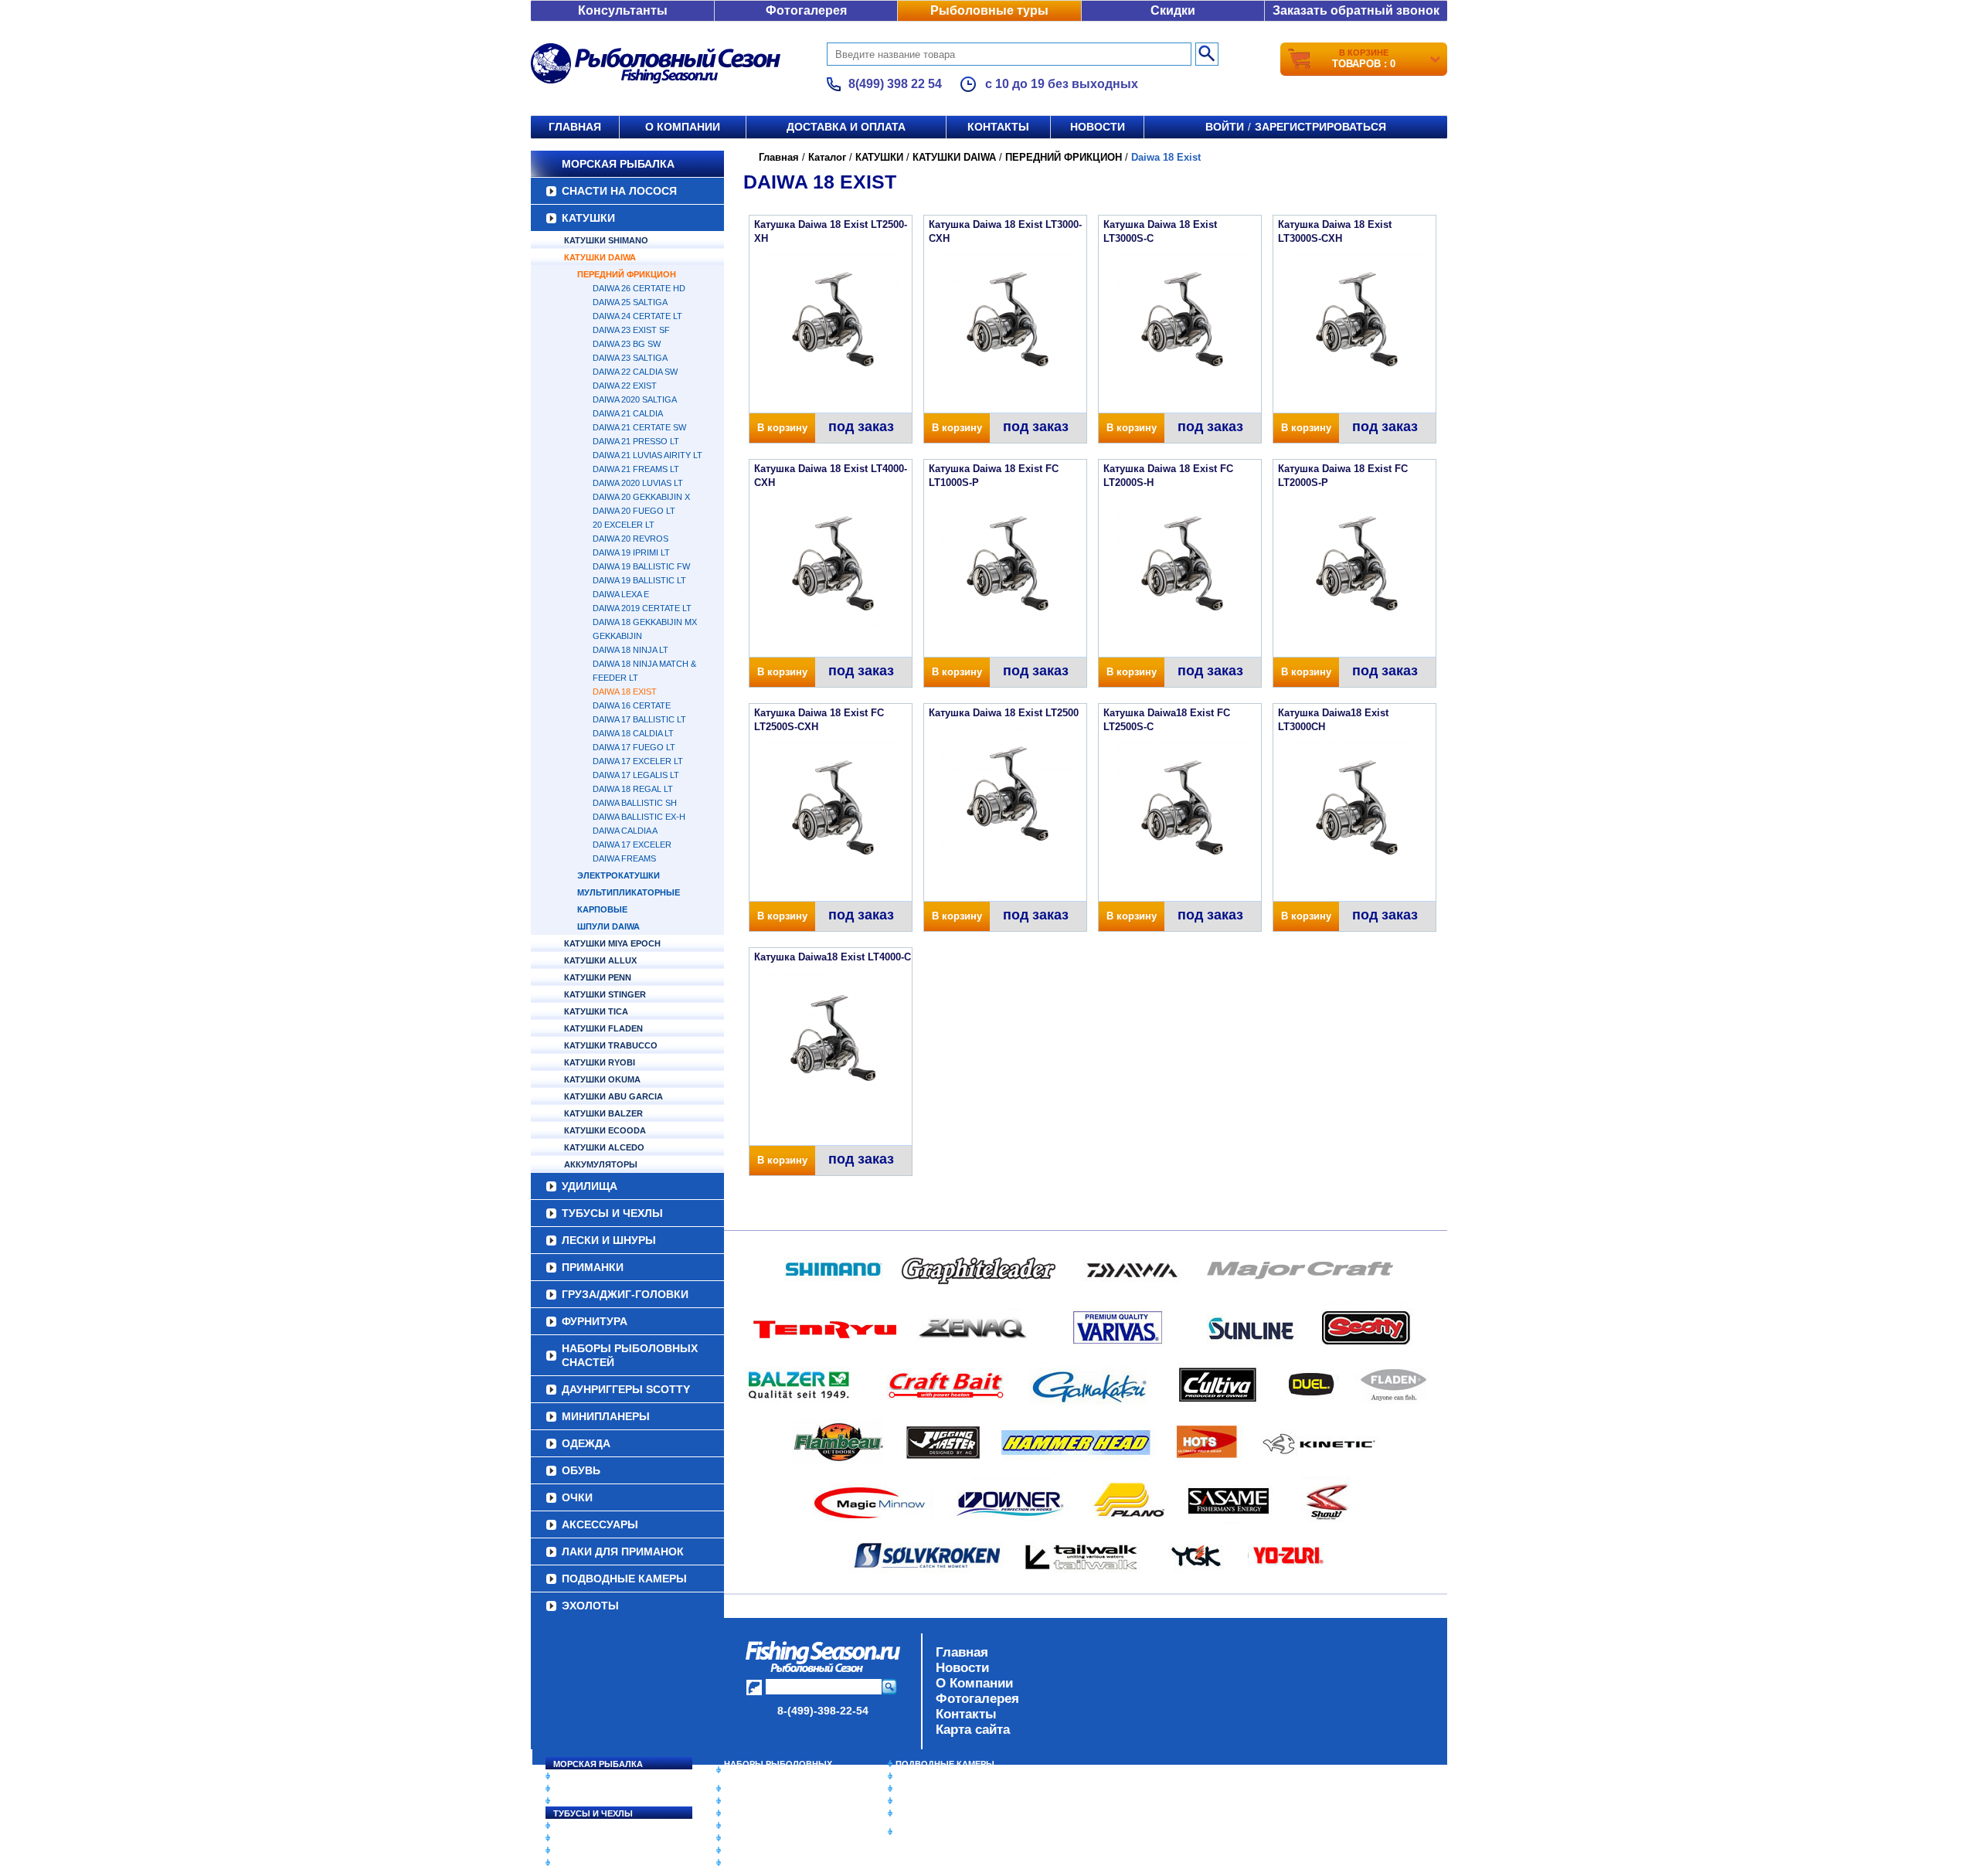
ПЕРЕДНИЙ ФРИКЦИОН (627, 274)
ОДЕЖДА (586, 1443)
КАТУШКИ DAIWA (600, 257)
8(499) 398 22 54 (895, 84)
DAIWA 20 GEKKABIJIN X (641, 497)
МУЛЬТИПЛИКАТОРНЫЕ (629, 892)
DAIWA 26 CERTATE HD (639, 288)
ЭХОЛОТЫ (590, 1606)
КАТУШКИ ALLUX (600, 960)
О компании (683, 127)
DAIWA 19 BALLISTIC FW (641, 566)
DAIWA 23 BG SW (627, 344)
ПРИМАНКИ (593, 1267)
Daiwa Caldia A (625, 831)
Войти (1225, 127)
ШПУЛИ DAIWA (608, 926)
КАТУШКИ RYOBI (600, 1062)
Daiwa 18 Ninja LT (630, 650)
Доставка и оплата (846, 127)
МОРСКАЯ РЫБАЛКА (618, 164)
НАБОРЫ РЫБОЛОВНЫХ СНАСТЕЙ (630, 1355)
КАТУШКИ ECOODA (605, 1130)
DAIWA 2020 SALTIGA (635, 399)
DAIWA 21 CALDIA (628, 413)
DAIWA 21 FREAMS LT (636, 469)
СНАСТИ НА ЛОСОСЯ (619, 191)
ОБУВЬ (581, 1470)
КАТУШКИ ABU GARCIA (613, 1096)
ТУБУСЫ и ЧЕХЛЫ (612, 1213)
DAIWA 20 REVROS (630, 539)
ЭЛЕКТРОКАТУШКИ (619, 875)
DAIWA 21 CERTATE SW (639, 427)
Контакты (998, 127)
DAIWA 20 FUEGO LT (634, 511)
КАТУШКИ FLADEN (603, 1028)
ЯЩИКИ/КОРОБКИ (934, 1813)
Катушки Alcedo (604, 1147)
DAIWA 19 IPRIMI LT (631, 552)
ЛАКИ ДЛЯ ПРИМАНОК (623, 1551)
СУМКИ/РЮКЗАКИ (933, 1801)
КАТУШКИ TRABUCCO (611, 1045)
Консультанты (623, 10)
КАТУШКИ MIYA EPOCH (612, 943)
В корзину (782, 428)
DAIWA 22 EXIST (625, 386)
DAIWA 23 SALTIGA (630, 358)
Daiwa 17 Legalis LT (636, 775)
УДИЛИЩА (590, 1186)
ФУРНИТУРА (595, 1321)
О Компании (974, 1683)
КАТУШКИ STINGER (605, 994)
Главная (575, 127)
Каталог (827, 157)
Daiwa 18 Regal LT (633, 789)
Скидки (1173, 10)
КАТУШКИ (588, 218)
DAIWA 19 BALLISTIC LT (639, 580)
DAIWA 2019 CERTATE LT (642, 608)
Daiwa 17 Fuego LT (634, 747)
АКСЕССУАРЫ (600, 1524)
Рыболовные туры (989, 10)
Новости (1098, 127)
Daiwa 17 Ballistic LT (639, 719)
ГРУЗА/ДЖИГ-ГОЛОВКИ (625, 1294)
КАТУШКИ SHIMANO (606, 240)
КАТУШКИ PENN (598, 977)
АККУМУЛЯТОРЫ (601, 1164)
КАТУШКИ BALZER (603, 1113)
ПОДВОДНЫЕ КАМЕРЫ (624, 1579)
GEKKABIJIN (617, 636)
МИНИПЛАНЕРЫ (606, 1416)
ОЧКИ (577, 1497)
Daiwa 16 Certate (632, 705)
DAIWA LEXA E (621, 594)
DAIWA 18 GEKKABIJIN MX (645, 622)
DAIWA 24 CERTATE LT (637, 316)
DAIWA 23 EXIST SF (631, 330)
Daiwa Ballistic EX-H (639, 817)
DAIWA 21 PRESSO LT (636, 441)
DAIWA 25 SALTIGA (630, 302)
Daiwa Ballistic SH (635, 803)
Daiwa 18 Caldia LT (633, 733)
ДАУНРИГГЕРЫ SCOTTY (626, 1389)
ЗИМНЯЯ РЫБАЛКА (937, 1789)
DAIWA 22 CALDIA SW (635, 372)
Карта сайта (973, 1730)
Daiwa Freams (624, 858)
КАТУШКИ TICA (596, 1011)
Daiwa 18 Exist (625, 692)
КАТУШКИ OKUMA (602, 1079)
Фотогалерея (806, 10)
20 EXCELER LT (624, 525)
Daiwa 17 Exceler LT (638, 761)
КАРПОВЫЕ (602, 909)
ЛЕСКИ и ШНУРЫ (609, 1240)
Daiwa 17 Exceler (632, 845)
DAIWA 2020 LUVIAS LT (638, 483)
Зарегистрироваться (1320, 127)
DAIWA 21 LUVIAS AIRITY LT (647, 455)
